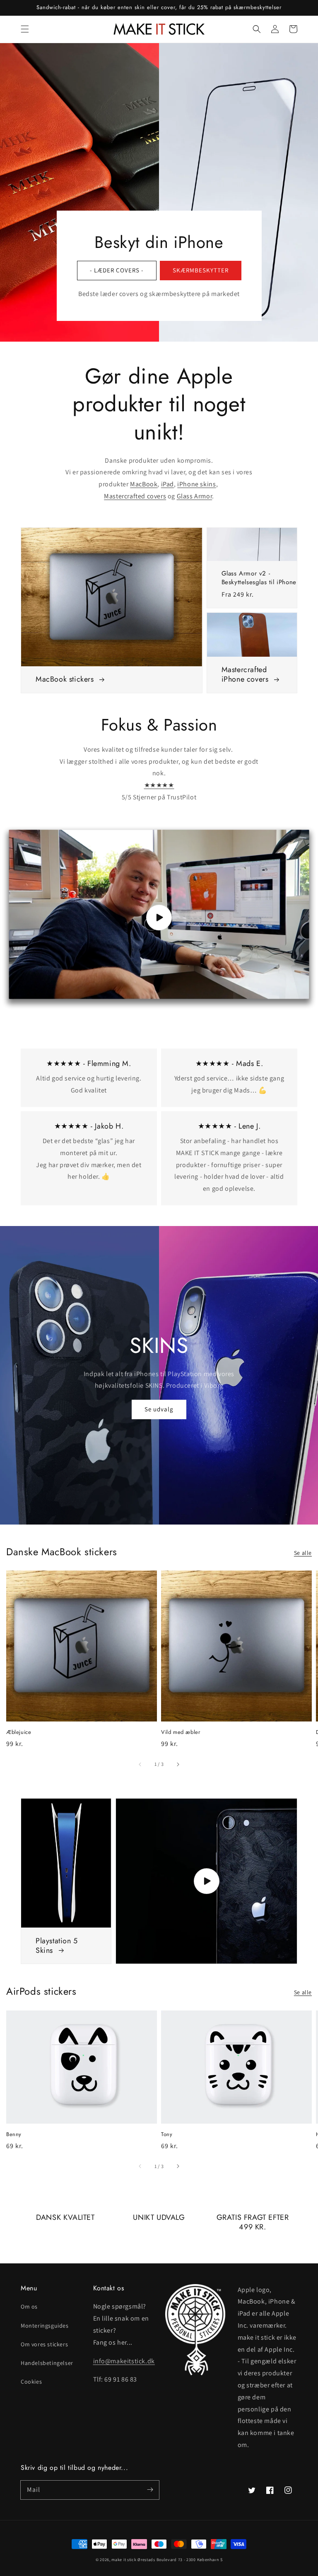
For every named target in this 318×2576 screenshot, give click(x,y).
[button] (25, 29)
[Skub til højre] (178, 1764)
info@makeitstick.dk (124, 2361)
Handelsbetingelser (47, 2363)
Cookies (31, 2382)
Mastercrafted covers (135, 496)
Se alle (303, 1553)
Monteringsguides (45, 2326)
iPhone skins (196, 484)
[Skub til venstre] (140, 1764)
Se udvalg (159, 1409)
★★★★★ (159, 785)
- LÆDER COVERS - (117, 270)
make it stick (124, 2560)
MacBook (144, 484)
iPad (167, 484)
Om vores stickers (44, 2344)
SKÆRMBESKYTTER (201, 270)
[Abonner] (150, 2490)
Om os (29, 2307)
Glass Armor (195, 496)
